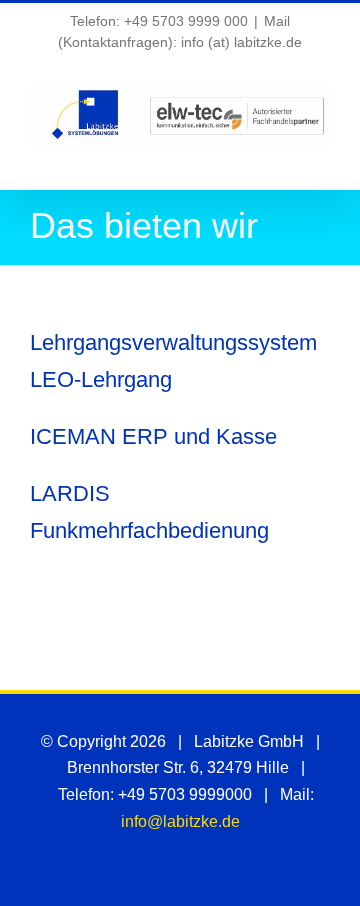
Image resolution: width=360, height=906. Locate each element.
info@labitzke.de (180, 821)
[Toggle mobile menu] (322, 158)
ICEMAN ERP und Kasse (153, 436)
